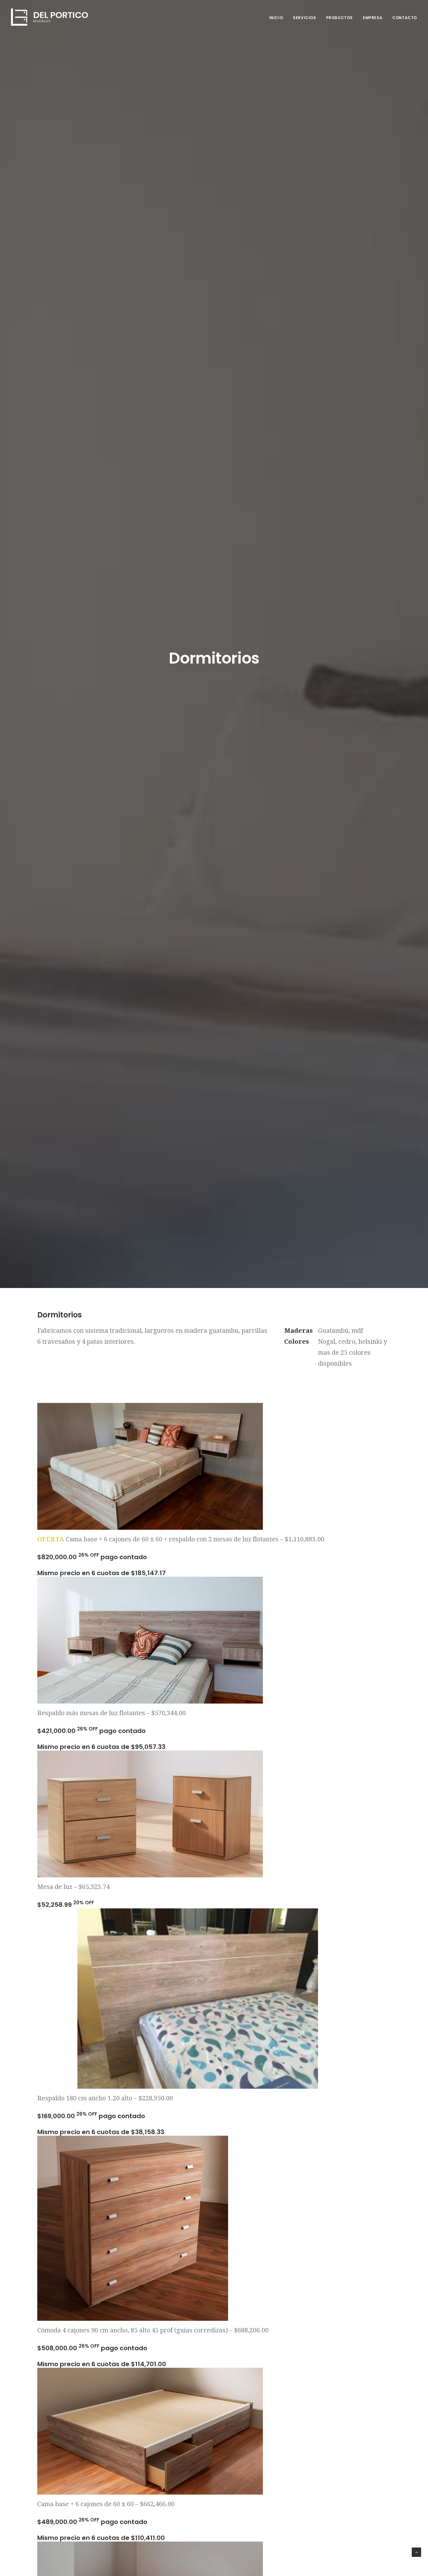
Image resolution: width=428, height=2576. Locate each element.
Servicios (304, 18)
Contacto (405, 18)
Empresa (373, 18)
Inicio (276, 18)
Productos (339, 18)
